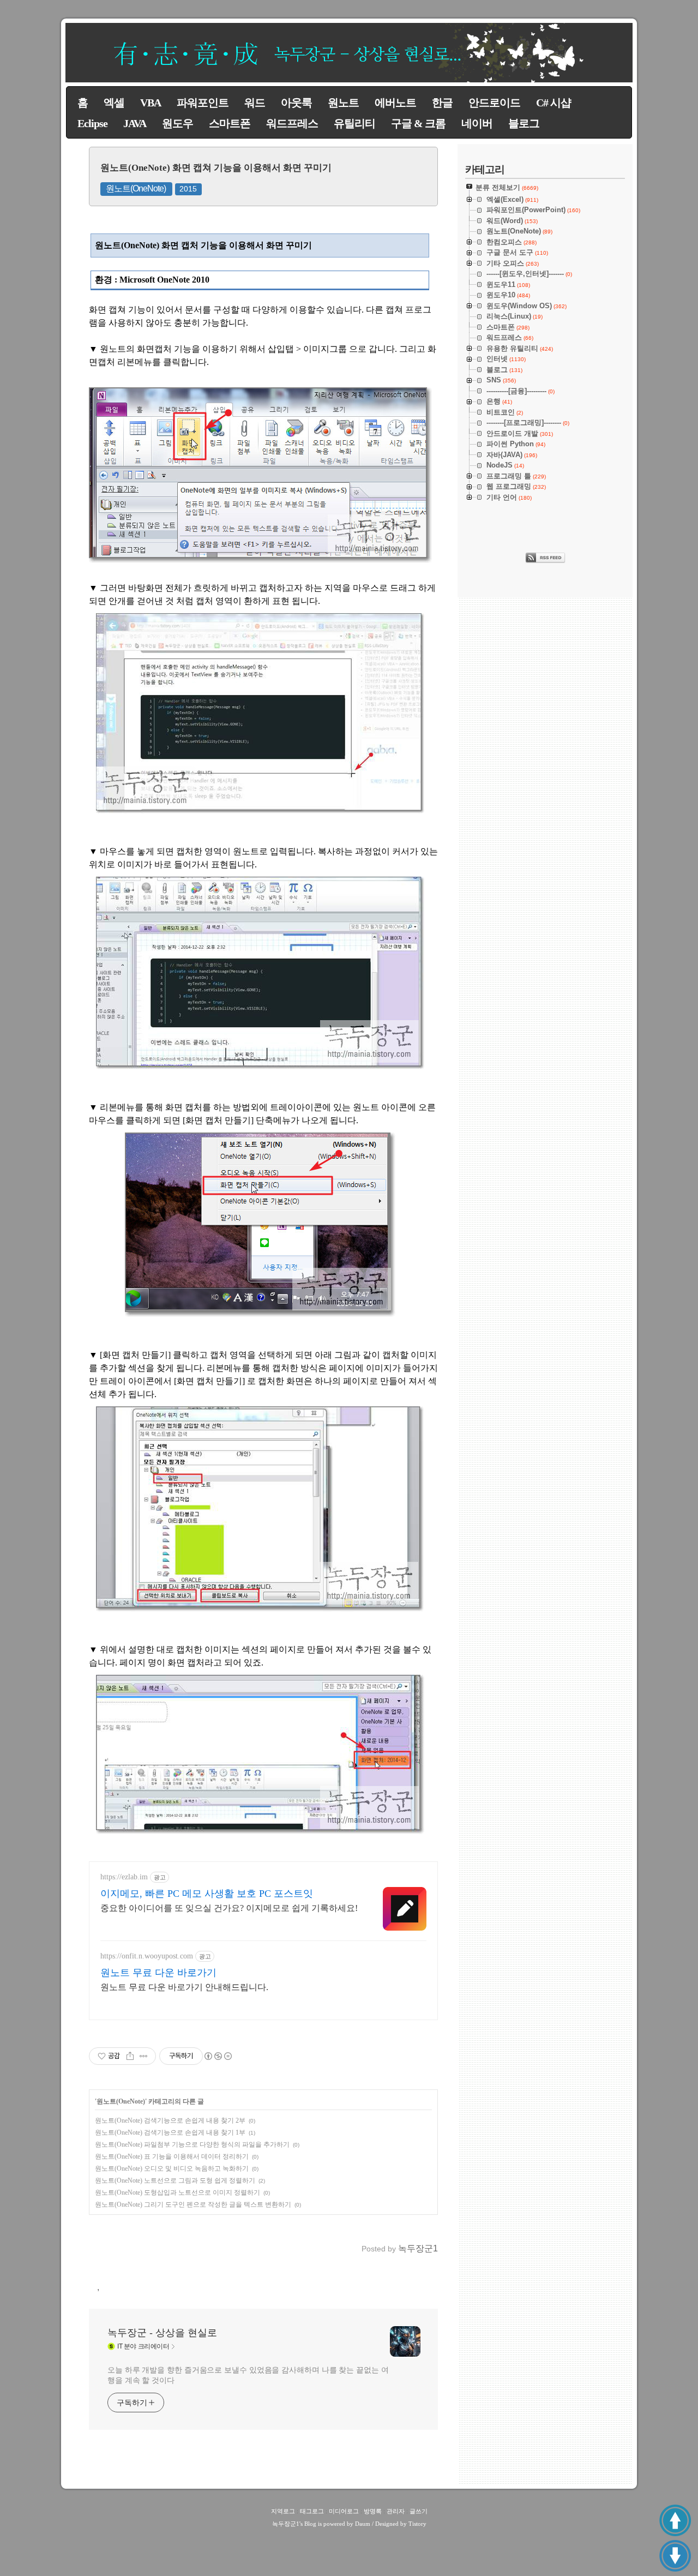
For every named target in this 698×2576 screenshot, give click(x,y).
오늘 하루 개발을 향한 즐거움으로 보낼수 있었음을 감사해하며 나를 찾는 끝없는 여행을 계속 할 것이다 (248, 2375)
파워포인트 (203, 103)
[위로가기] (675, 2520)
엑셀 (114, 103)
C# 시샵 (553, 103)
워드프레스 (292, 123)
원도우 (177, 123)
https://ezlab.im (124, 1877)
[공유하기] (130, 2056)
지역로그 (283, 2511)
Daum (363, 2524)
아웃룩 (296, 103)
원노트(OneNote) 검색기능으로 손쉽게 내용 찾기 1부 (170, 2132)
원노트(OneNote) (136, 188)
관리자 (396, 2511)
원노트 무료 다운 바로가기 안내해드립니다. (184, 1987)
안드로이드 (494, 103)
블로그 (524, 123)
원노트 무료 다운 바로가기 (158, 1973)
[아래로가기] (675, 2556)
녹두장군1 (286, 2524)
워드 (255, 103)
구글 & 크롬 (418, 123)
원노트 (343, 103)
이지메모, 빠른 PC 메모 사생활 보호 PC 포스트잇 (207, 1894)
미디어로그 (344, 2511)
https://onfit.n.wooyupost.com (147, 1956)
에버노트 (395, 103)
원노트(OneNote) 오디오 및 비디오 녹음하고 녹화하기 (172, 2168)
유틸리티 (354, 123)
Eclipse (92, 123)
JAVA (135, 123)
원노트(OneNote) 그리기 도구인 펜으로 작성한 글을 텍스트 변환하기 (193, 2204)
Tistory (417, 2524)
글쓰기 (419, 2511)
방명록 (373, 2511)
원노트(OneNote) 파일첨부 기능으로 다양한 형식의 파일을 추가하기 (192, 2144)
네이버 (477, 123)
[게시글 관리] (144, 2056)
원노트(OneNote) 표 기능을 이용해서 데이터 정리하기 (172, 2156)
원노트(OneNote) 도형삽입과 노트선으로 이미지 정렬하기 (177, 2192)
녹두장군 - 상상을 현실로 (162, 2333)
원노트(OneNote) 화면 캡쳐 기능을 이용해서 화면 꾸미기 (216, 168)
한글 (442, 103)
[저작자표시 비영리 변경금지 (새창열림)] (218, 2056)
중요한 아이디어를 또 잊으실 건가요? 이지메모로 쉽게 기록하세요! (229, 1908)
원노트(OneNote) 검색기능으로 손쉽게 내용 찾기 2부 (170, 2120)
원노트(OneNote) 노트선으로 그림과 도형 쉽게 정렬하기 (175, 2180)
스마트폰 (230, 123)
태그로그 (312, 2511)
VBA (151, 103)
